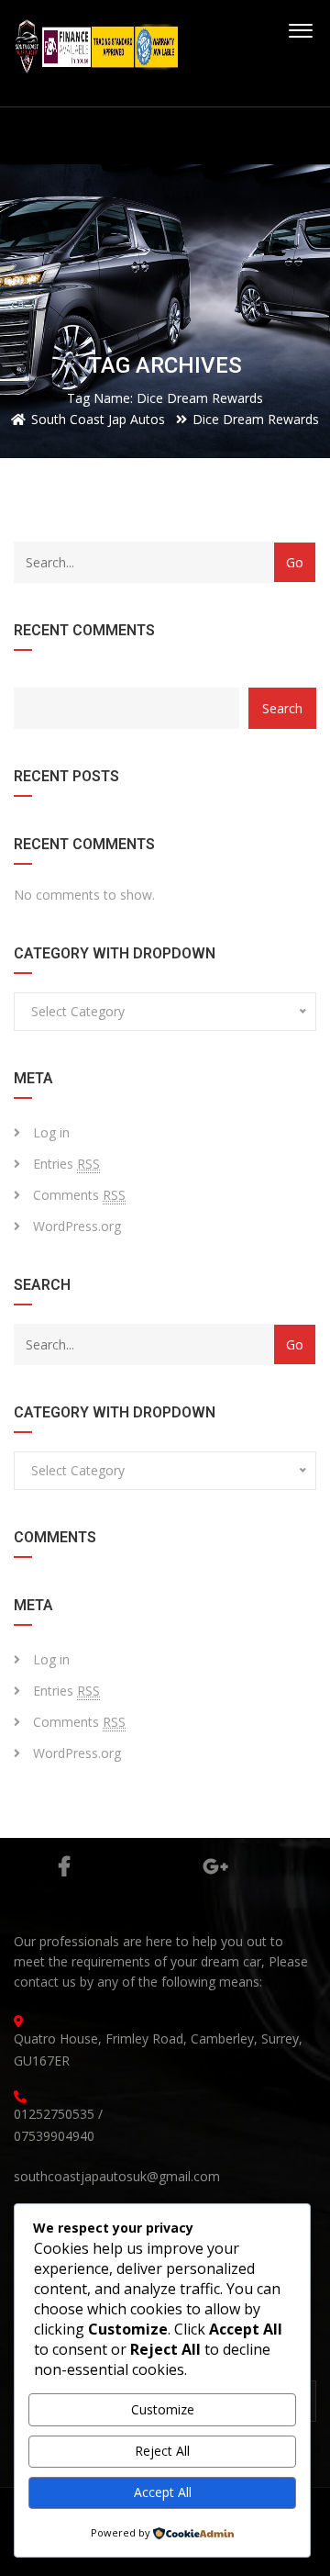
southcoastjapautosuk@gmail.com (117, 2176)
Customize (163, 2409)
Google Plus (215, 1866)
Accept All (163, 2492)
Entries (66, 1164)
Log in (51, 1132)
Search (282, 708)
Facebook (64, 1866)
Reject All (162, 2451)
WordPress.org (77, 1226)
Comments (79, 1195)
